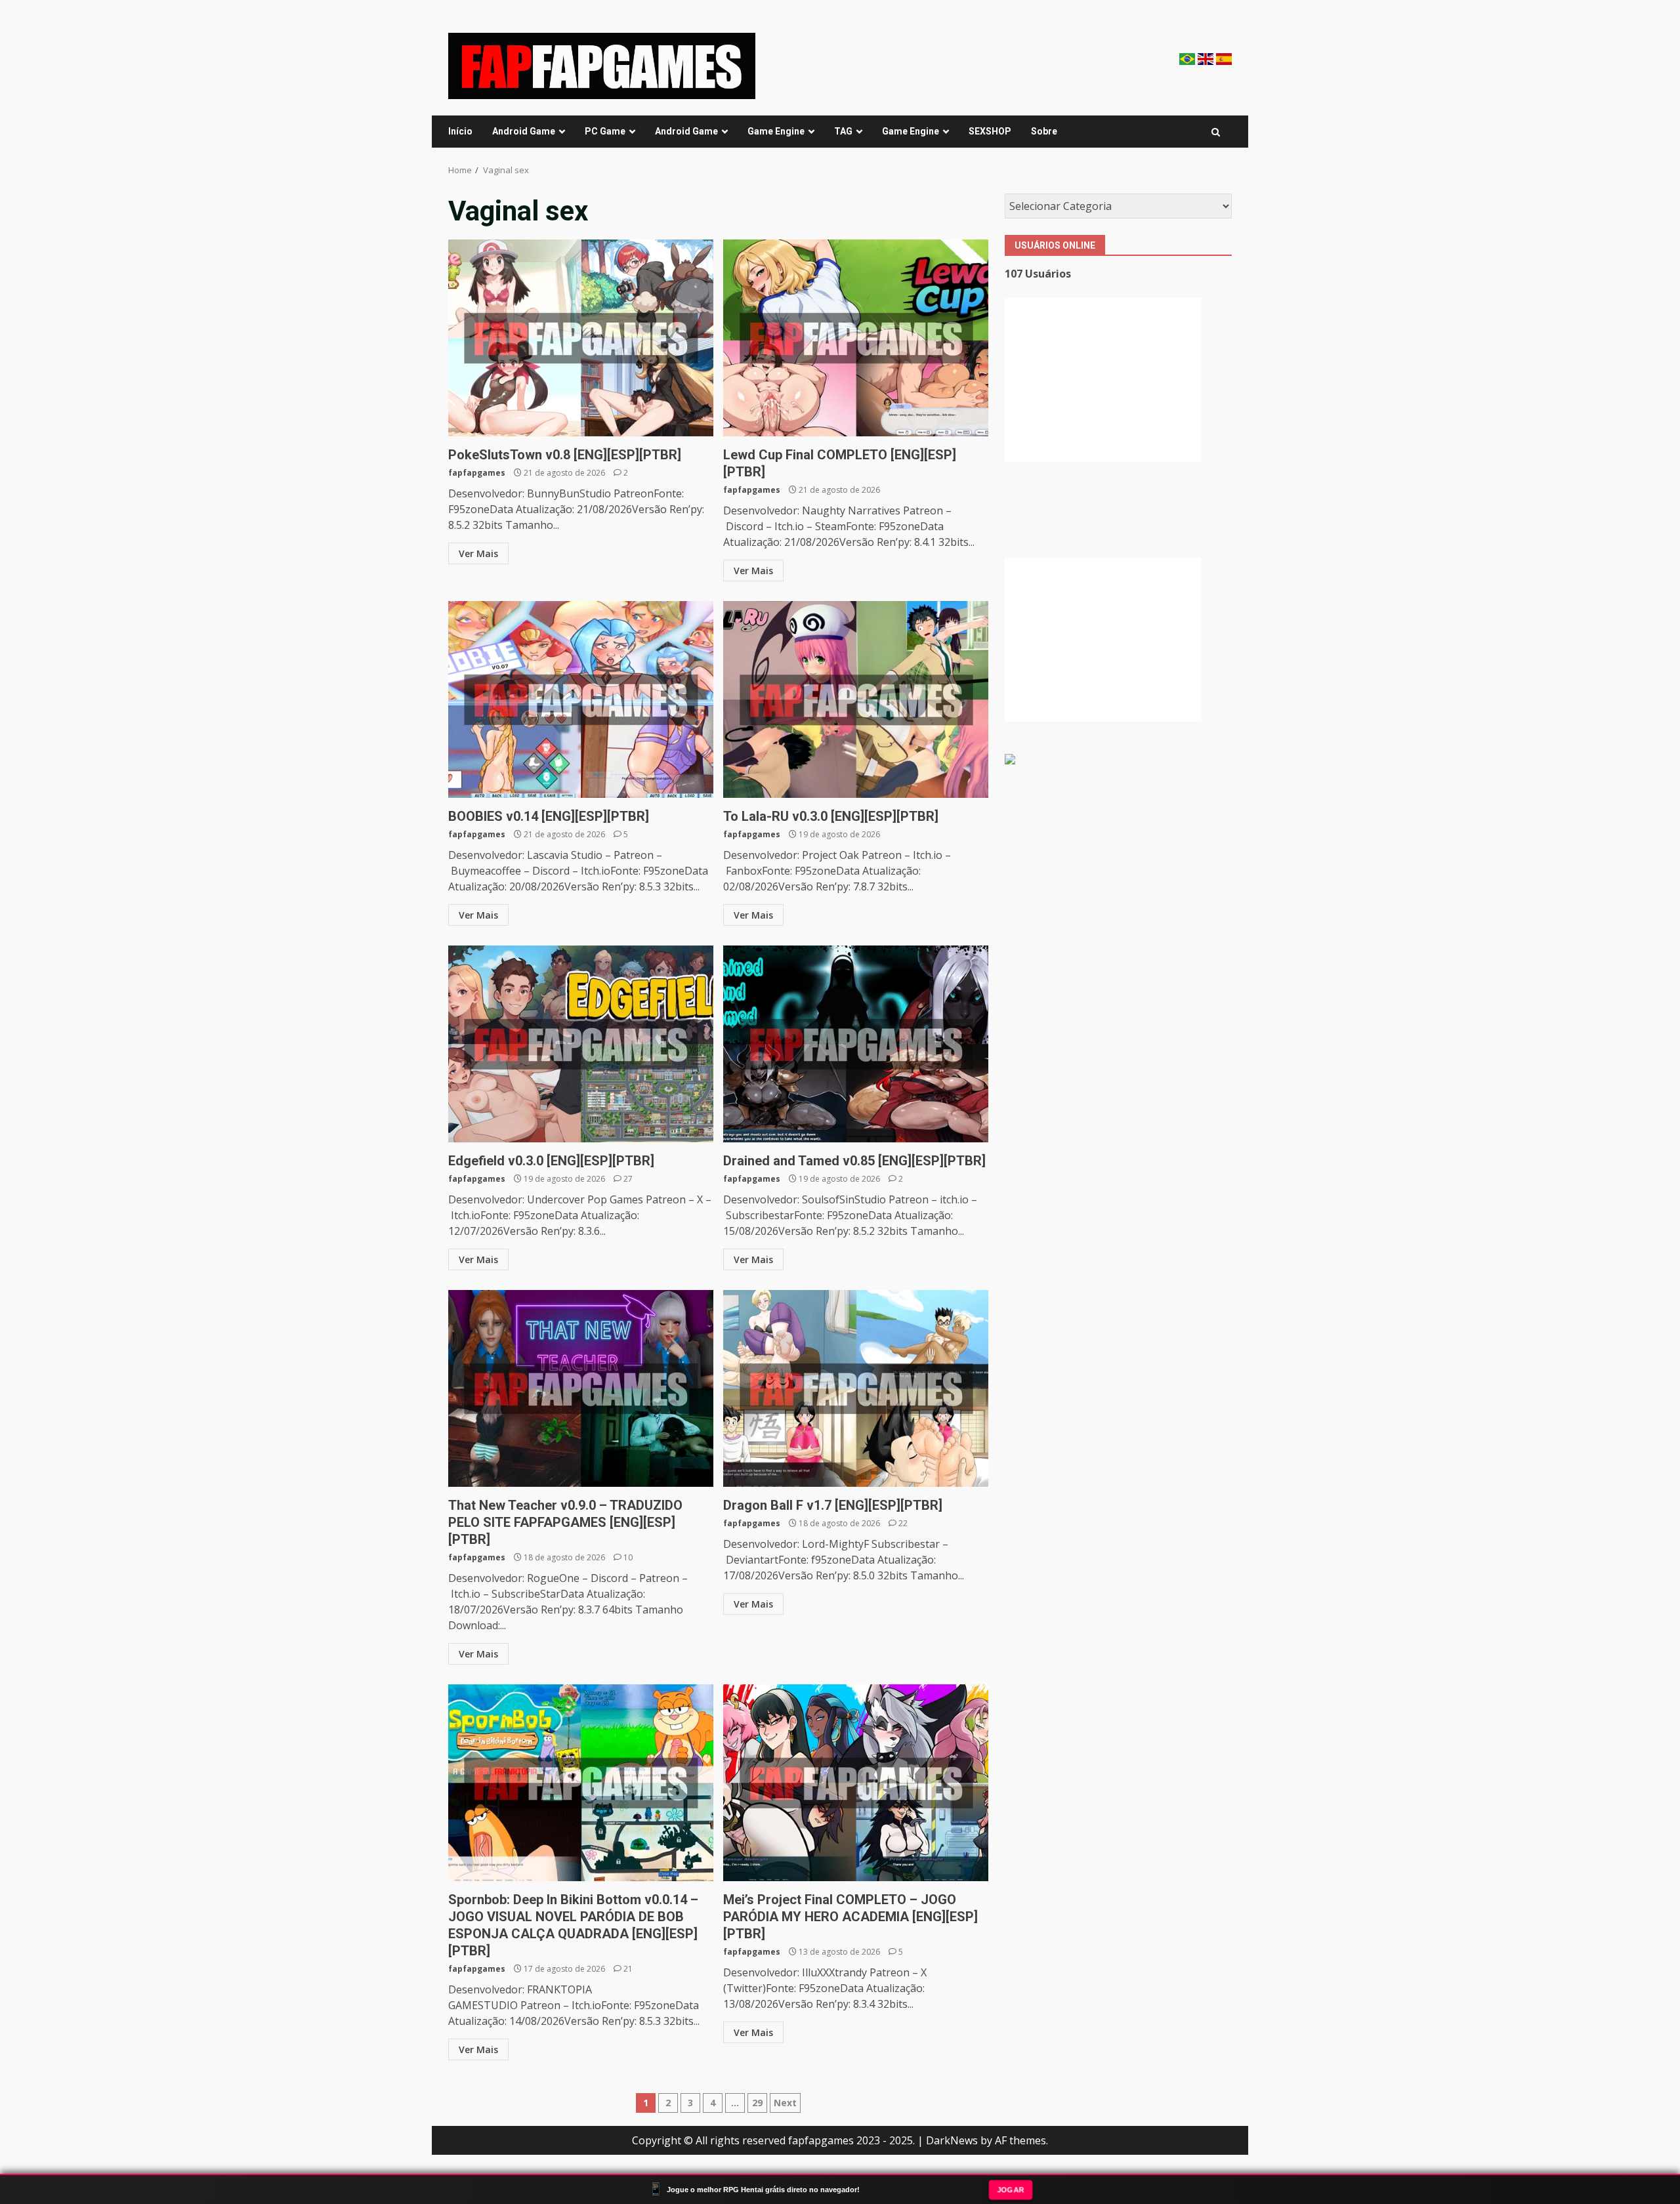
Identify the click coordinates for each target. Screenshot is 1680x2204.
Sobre (1044, 131)
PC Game (605, 131)
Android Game (524, 131)
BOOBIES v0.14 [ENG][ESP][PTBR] (581, 699)
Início (460, 131)
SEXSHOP (990, 131)
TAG (843, 131)
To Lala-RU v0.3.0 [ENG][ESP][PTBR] (856, 699)
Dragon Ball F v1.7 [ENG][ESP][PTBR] (856, 1388)
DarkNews (952, 2140)
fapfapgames (477, 473)
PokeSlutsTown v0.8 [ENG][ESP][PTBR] (581, 338)
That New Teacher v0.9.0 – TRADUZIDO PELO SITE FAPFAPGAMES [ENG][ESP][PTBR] (581, 1388)
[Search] (1216, 132)
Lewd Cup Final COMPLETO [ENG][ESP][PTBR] (856, 338)
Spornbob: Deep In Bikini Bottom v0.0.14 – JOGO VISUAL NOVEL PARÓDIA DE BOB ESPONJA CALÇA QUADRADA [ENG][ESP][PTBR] (581, 1783)
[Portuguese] (1188, 58)
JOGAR (1011, 2189)
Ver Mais (478, 553)
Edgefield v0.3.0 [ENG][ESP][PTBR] (581, 1044)
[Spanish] (1224, 58)
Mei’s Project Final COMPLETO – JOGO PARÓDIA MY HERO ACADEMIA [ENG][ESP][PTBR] (856, 1783)
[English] (1207, 58)
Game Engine (776, 131)
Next (785, 2103)
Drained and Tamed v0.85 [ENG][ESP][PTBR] (856, 1044)
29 (757, 2103)
